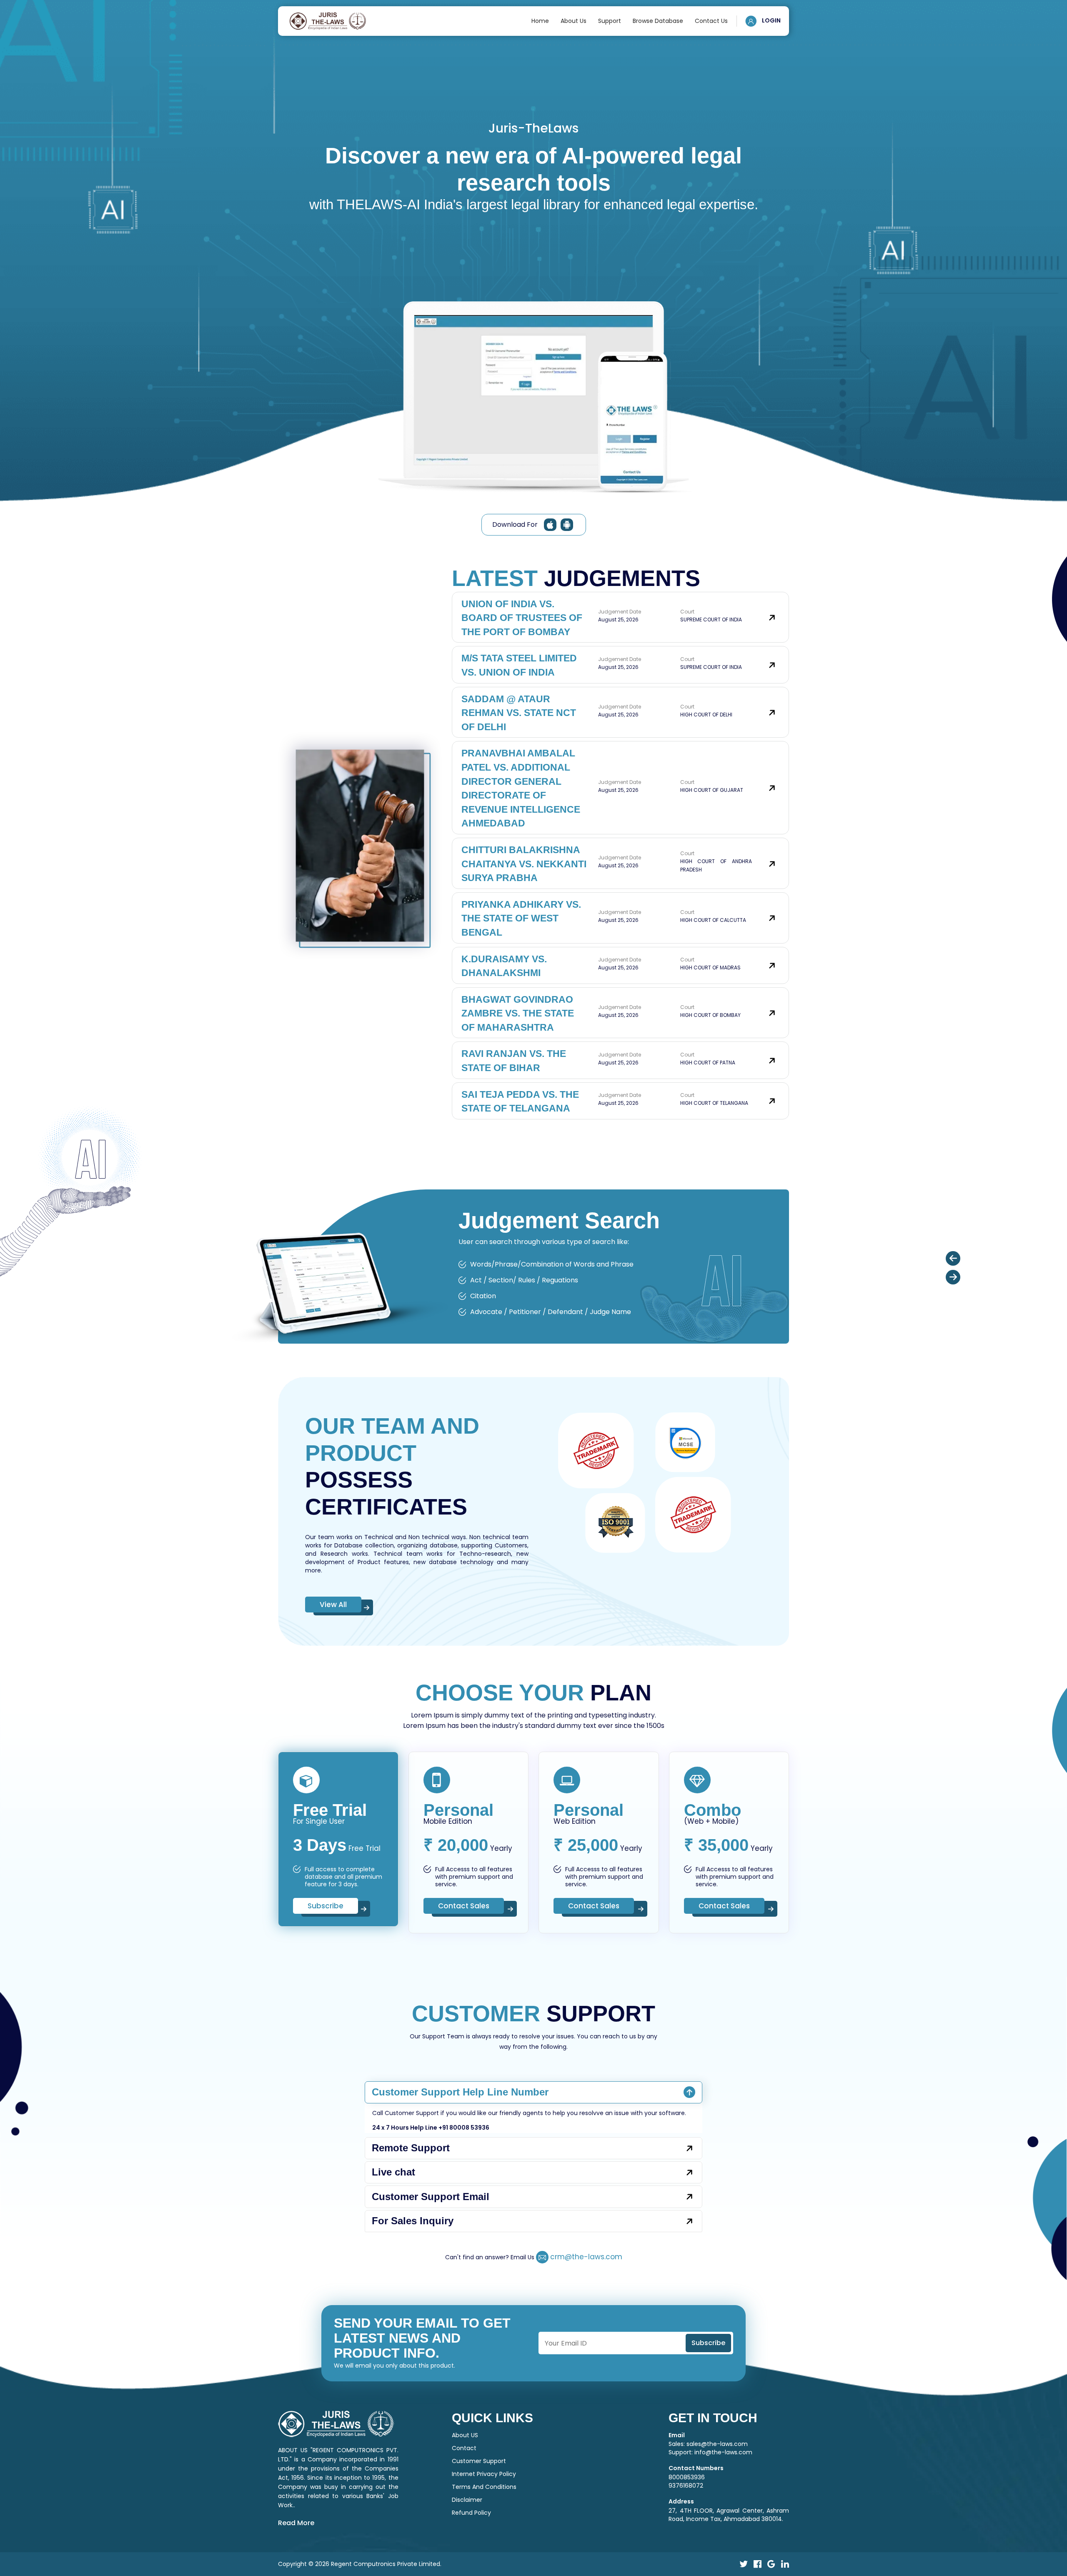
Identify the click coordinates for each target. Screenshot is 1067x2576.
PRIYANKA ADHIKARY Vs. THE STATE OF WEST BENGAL (521, 918)
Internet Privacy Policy (484, 2474)
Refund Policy (471, 2513)
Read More (296, 2523)
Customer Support (479, 2461)
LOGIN (771, 20)
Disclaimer (467, 2500)
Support (610, 21)
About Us (574, 21)
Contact (464, 2448)
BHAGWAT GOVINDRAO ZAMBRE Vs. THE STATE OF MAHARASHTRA (518, 1013)
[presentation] (953, 1258)
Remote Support (411, 2148)
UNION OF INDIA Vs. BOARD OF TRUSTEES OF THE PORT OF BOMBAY (522, 618)
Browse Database (658, 21)
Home (540, 21)
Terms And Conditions (484, 2487)
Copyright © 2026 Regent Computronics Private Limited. (360, 2564)
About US (465, 2435)
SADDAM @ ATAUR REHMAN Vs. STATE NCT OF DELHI (519, 713)
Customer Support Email (431, 2197)
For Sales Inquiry (413, 2221)
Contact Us (711, 21)
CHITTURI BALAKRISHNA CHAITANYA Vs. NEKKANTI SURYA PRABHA (524, 864)
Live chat (393, 2172)
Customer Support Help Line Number (460, 2092)
